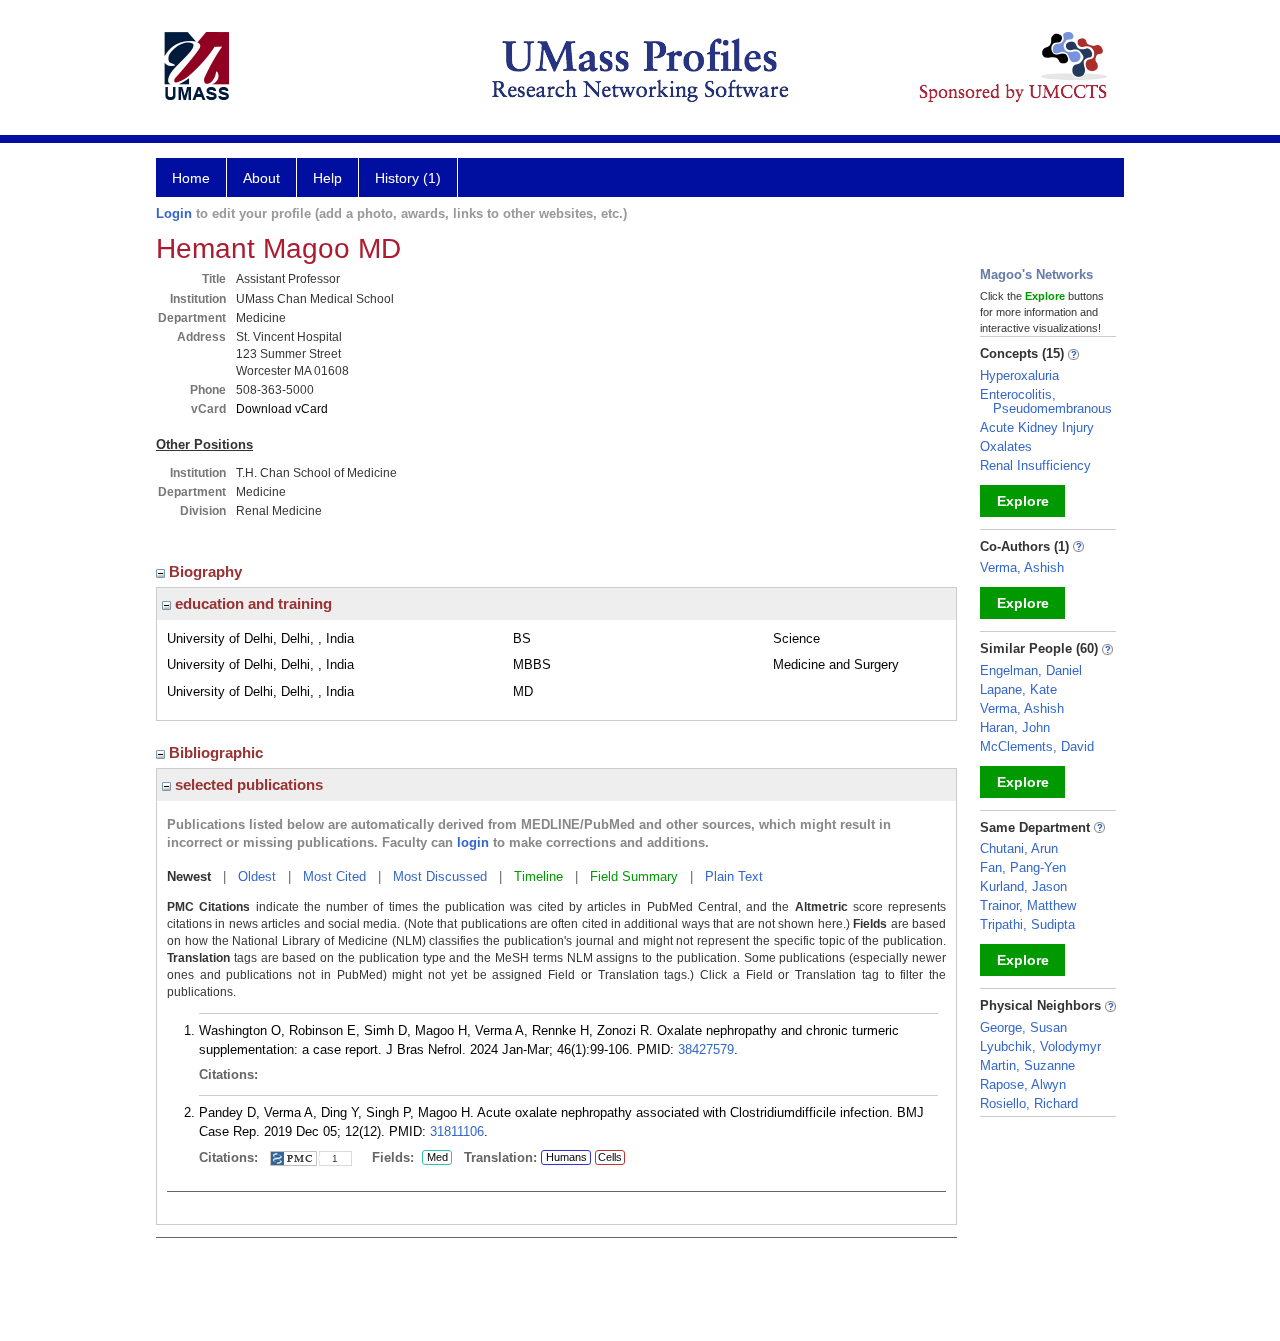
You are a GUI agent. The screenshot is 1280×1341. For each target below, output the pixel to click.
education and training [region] (251, 603)
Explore (1023, 501)
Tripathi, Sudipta (1027, 924)
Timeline (538, 876)
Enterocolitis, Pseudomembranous (1046, 401)
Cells (610, 1157)
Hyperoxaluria (1019, 375)
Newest (189, 876)
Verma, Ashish (1022, 567)
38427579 (706, 1049)
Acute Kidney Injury (1037, 427)
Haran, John (1015, 727)
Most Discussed (440, 876)
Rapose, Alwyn (1023, 1084)
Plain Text (734, 876)
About (261, 178)
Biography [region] (207, 571)
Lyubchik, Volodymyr (1040, 1046)
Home (191, 178)
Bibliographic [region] (218, 752)
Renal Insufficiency (1035, 465)
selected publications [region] (247, 784)
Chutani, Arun (1019, 848)
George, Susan (1023, 1027)
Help (327, 178)
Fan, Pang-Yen (1023, 867)
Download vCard (282, 409)
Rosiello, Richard (1029, 1103)
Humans (566, 1157)
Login (174, 213)
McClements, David (1037, 746)
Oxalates (1006, 446)
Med (435, 1158)
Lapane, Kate (1018, 689)
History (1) (408, 178)
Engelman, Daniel (1031, 670)
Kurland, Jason (1023, 886)
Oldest (257, 876)
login (473, 842)
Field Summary (634, 876)
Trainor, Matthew (1028, 905)
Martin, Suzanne (1027, 1065)
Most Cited (334, 876)
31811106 (457, 1131)
